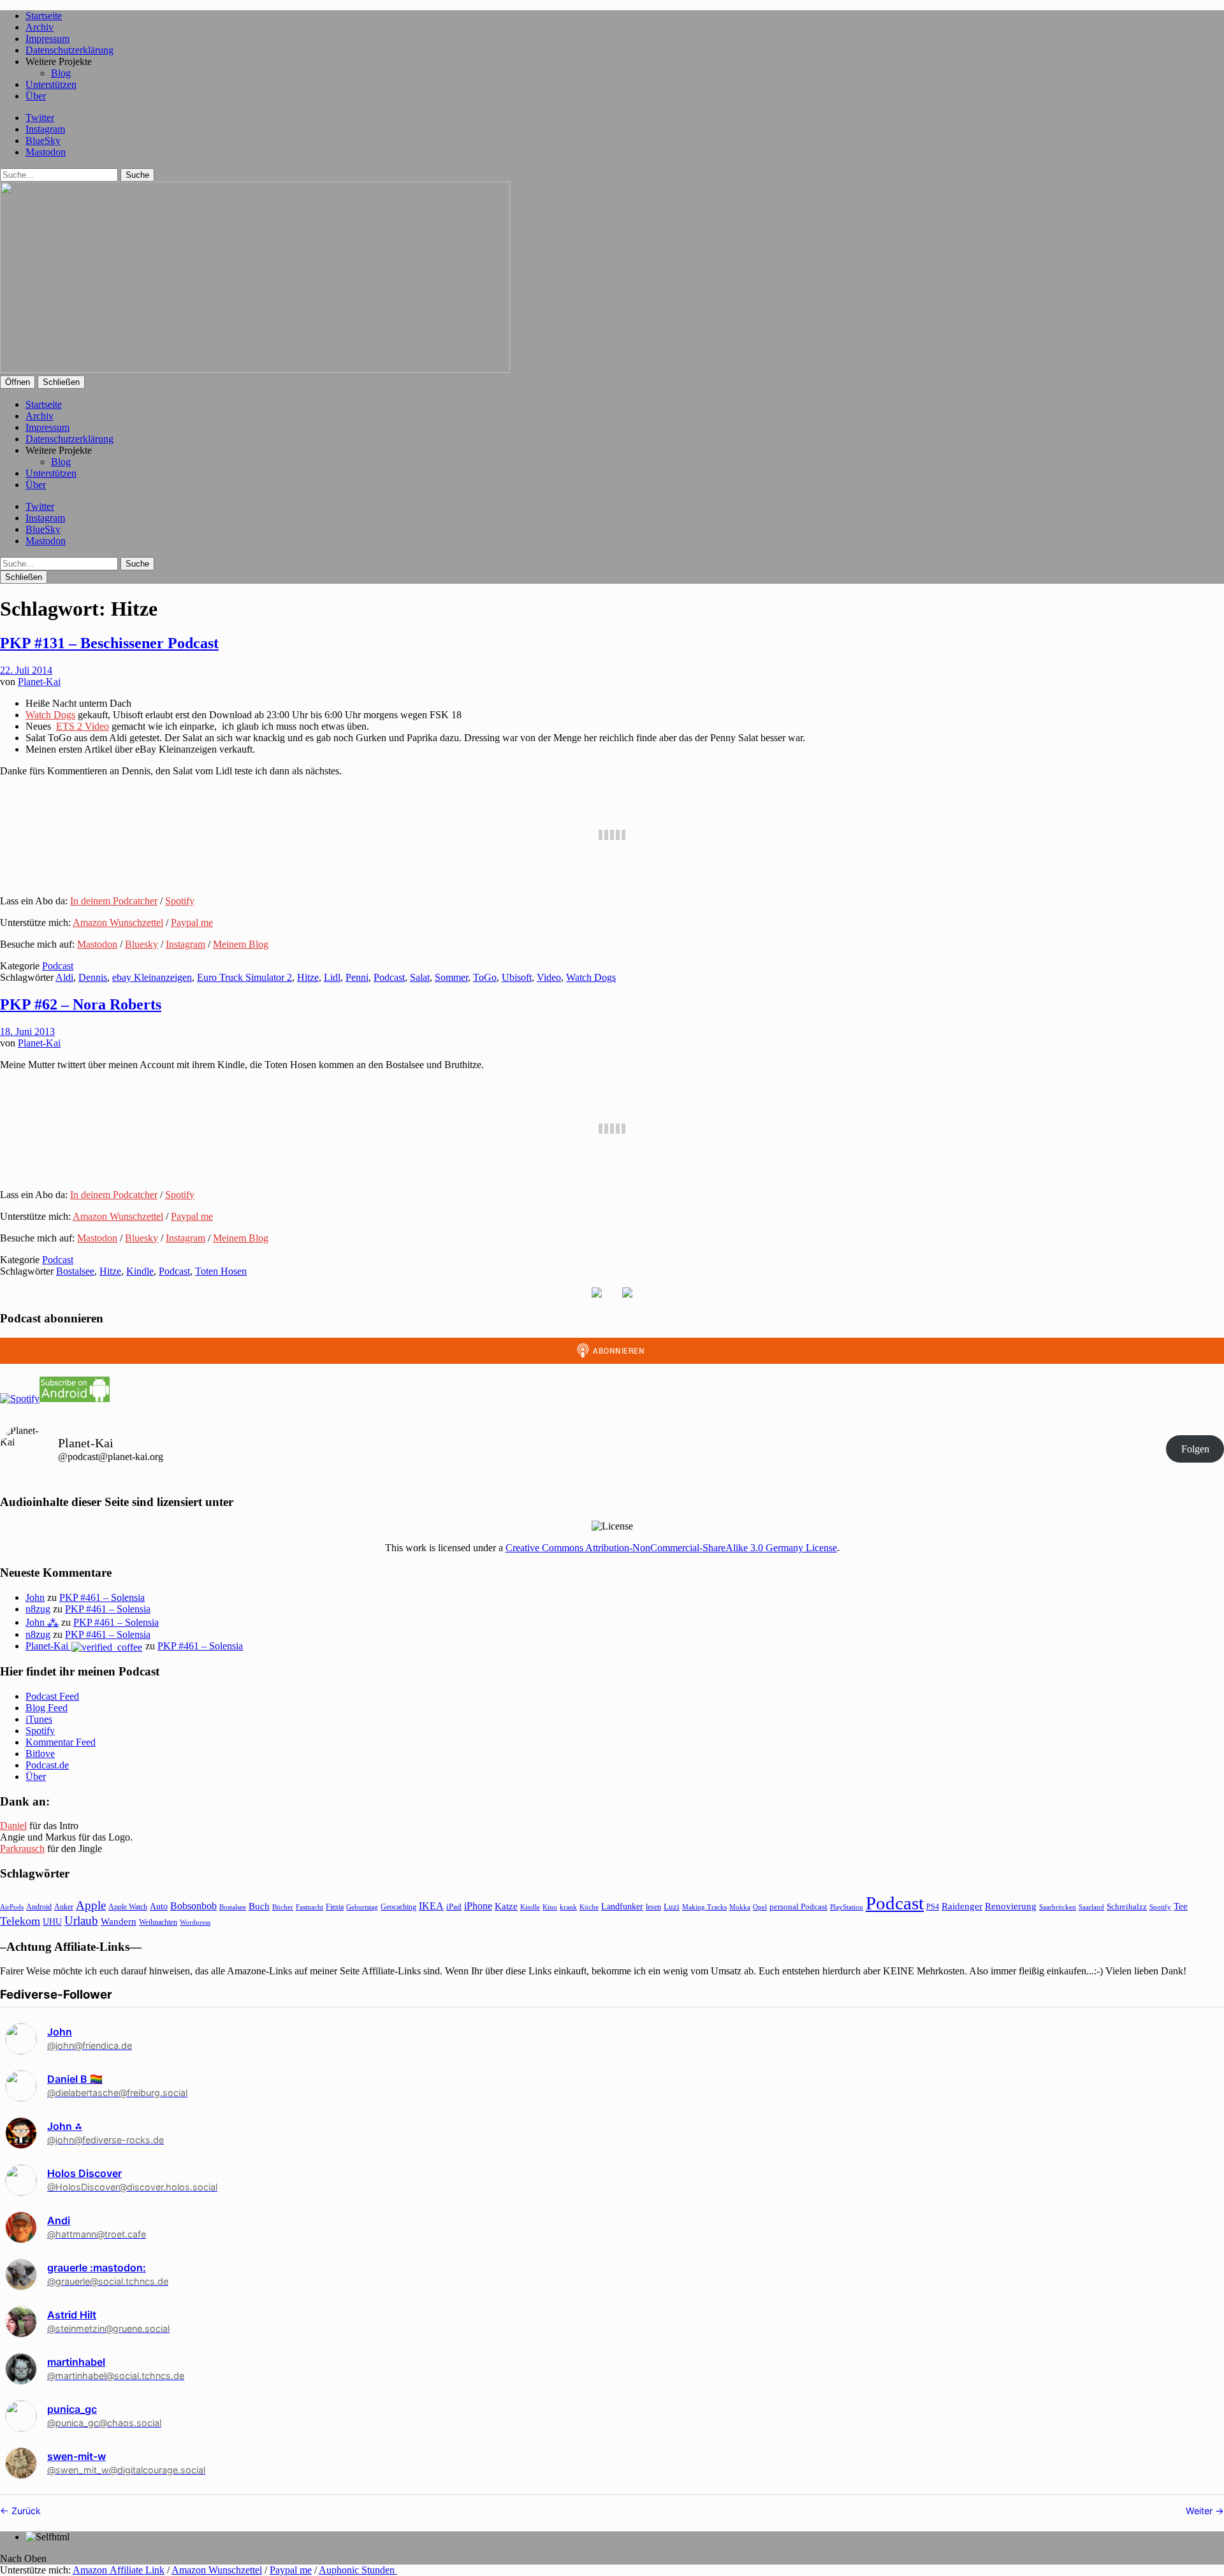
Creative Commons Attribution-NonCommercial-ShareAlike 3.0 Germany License (671, 1548)
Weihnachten (158, 1922)
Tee (1181, 1906)
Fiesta (335, 1907)
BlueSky (43, 141)
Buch (259, 1906)
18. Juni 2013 (27, 1031)
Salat (420, 977)
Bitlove (40, 1754)
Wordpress (195, 1922)
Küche (589, 1907)
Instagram (45, 129)
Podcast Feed (52, 1696)
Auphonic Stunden (358, 2570)
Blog (61, 73)
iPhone (478, 1906)
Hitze (308, 977)
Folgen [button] (1195, 1449)
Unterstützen (51, 84)
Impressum (47, 39)
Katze (506, 1906)
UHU (52, 1922)
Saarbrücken (1058, 1907)
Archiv (40, 27)
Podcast (58, 966)
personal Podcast (798, 1907)
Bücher (283, 1907)
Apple (91, 1905)
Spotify (180, 901)
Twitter (40, 118)
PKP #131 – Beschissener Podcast (109, 643)
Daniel (13, 1826)
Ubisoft (517, 977)
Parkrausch (22, 1849)
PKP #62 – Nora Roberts (81, 1004)
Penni (357, 977)
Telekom (20, 1921)
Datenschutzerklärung (69, 50)
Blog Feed (47, 1708)
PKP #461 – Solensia (102, 1597)
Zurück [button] (25, 2511)
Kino (550, 1907)
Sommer (451, 977)
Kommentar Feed (61, 1742)
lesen (653, 1907)
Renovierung (1011, 1906)
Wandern (119, 1921)
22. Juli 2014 (26, 670)
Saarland (1091, 1907)
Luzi (672, 1907)
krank (568, 1907)
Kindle (140, 1271)
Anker (64, 1907)
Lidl (332, 977)
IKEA (431, 1906)
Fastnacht (310, 1907)
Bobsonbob (193, 1906)
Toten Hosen (221, 1271)
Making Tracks (704, 1907)
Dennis (93, 977)
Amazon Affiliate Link (119, 2570)
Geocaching (398, 1907)
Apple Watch (128, 1907)
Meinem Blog (241, 944)
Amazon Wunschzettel (118, 923)
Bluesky (142, 944)
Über (36, 96)
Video (549, 977)
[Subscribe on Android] (75, 1399)
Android (39, 1907)
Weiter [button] (1200, 2511)
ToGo (485, 977)
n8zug (38, 1609)
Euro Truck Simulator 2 (244, 977)
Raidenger (962, 1906)
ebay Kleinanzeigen (152, 977)
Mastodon (46, 152)
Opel (760, 1907)
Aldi (64, 977)
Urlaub (81, 1921)
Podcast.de (47, 1765)
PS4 (933, 1907)
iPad (454, 1907)
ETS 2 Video (83, 726)
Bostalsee (75, 1271)
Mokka (740, 1907)
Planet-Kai (39, 682)
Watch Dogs (50, 715)
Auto (159, 1907)
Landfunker (622, 1906)
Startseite (44, 16)
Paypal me (192, 923)
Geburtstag (362, 1907)
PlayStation (847, 1907)
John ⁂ (42, 1622)
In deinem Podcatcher (114, 901)
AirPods (12, 1907)
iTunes (39, 1719)
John (35, 1597)
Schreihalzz (1127, 1907)
